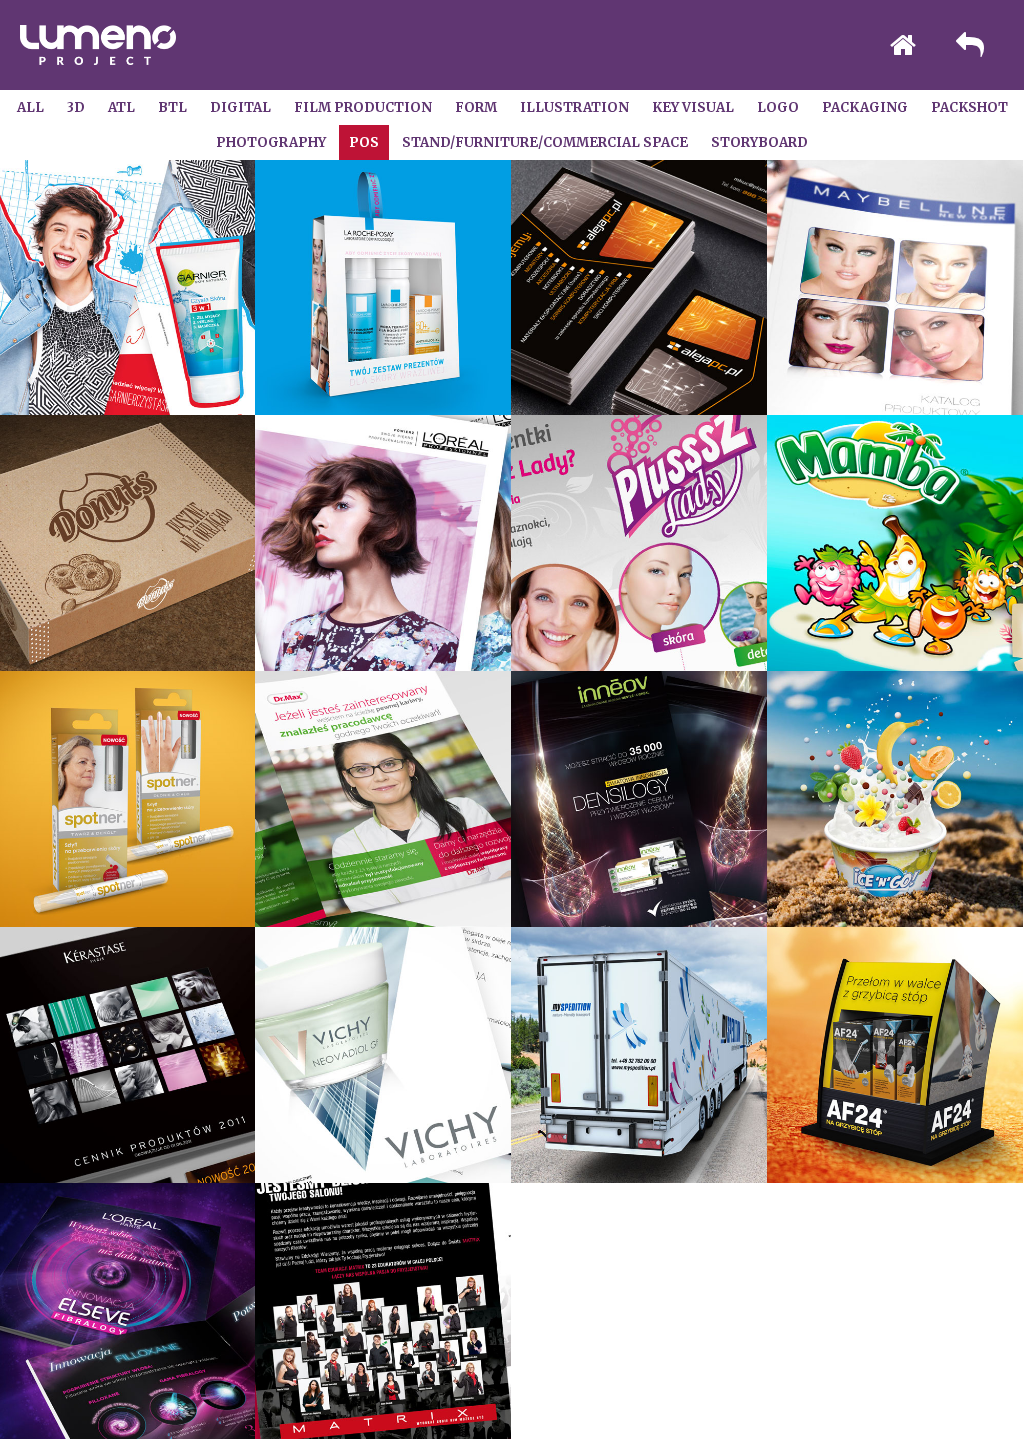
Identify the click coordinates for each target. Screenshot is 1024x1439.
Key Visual (693, 107)
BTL (172, 107)
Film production (363, 107)
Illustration (574, 107)
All (30, 107)
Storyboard (759, 142)
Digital (240, 107)
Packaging (865, 107)
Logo (778, 107)
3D (76, 107)
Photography (271, 142)
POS (364, 142)
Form (476, 107)
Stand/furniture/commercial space (545, 142)
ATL (121, 107)
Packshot (969, 107)
